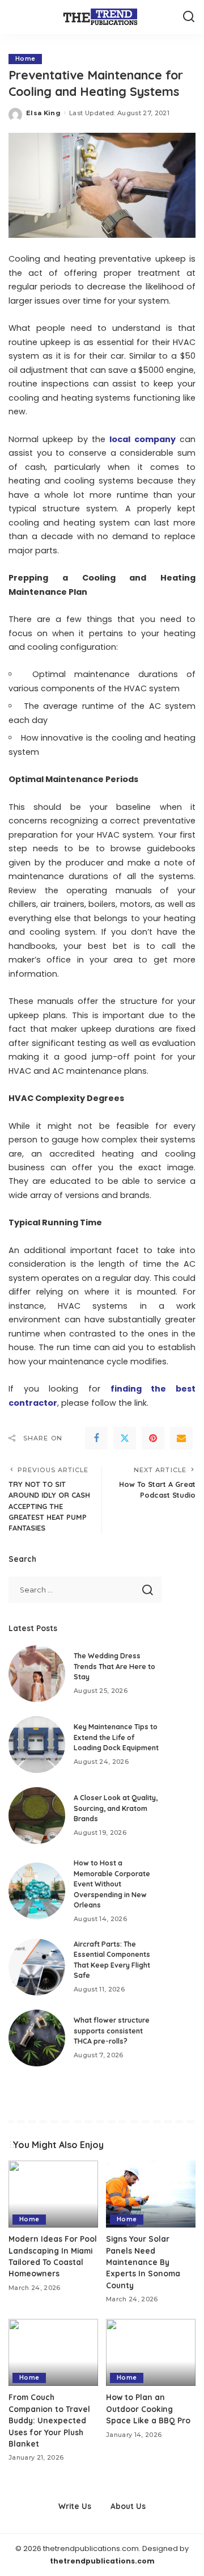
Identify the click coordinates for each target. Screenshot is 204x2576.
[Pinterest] (153, 1438)
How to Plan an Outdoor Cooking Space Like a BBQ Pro (148, 2409)
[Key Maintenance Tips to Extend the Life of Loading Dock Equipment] (37, 1745)
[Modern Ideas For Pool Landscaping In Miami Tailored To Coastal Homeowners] (53, 2194)
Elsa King (43, 113)
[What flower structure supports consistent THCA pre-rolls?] (37, 2038)
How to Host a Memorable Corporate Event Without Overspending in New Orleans (112, 1884)
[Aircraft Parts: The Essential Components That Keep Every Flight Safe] (37, 1967)
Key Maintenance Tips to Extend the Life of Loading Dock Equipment (116, 1737)
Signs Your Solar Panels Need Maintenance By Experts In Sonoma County (143, 2262)
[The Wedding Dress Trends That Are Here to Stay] (37, 1674)
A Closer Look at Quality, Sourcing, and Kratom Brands (116, 1808)
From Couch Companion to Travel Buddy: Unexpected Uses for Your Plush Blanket (49, 2420)
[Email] (181, 1438)
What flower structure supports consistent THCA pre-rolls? (112, 2031)
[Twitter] (125, 1438)
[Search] (189, 17)
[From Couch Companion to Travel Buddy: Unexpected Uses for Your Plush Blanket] (53, 2353)
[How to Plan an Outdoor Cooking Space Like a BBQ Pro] (151, 2353)
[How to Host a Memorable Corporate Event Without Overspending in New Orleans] (37, 1891)
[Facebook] (96, 1438)
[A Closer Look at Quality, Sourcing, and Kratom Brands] (37, 1816)
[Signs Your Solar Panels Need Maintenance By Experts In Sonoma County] (151, 2194)
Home (25, 59)
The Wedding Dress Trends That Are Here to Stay (114, 1666)
